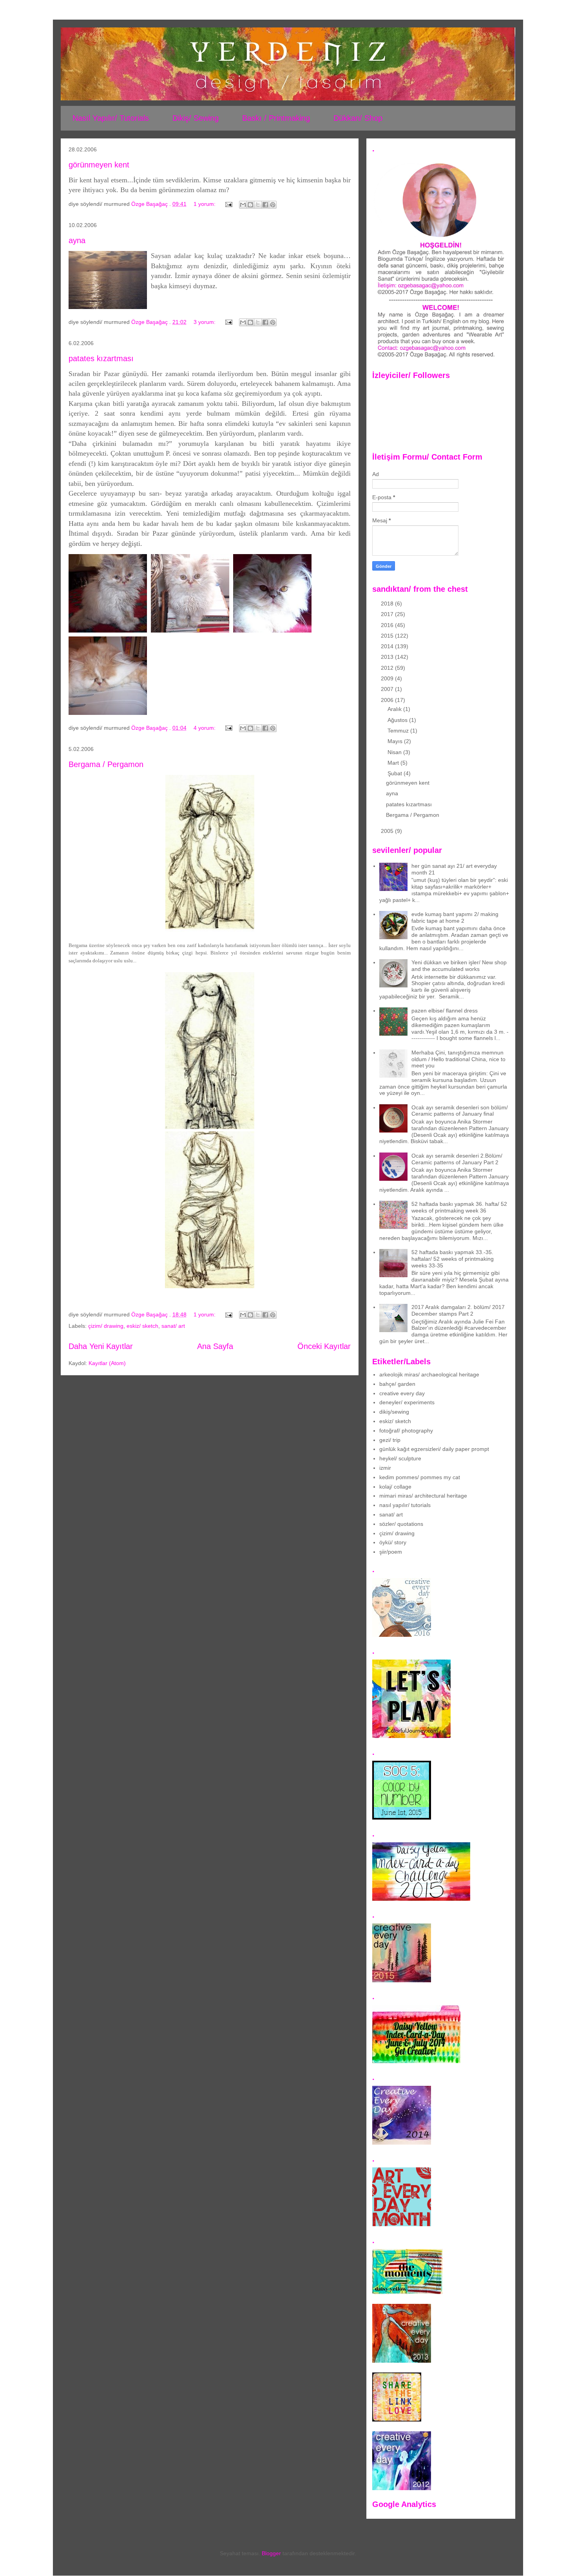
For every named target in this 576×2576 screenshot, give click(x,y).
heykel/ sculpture (400, 1458)
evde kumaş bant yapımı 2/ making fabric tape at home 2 (455, 917)
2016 (388, 625)
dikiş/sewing (394, 1412)
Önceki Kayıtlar (324, 1346)
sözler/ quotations (401, 1524)
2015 (388, 636)
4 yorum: (205, 728)
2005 (388, 831)
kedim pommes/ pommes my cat (420, 1477)
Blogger (271, 2553)
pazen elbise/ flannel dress (445, 1011)
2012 (388, 668)
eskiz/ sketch (142, 1326)
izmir (385, 1468)
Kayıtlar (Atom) (107, 1363)
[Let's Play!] (411, 1736)
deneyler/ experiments (407, 1402)
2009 (388, 678)
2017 (388, 614)
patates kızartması (101, 358)
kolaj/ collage (395, 1487)
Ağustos (398, 720)
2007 (388, 689)
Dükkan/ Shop (358, 118)
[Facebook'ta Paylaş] (265, 205)
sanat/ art (173, 1326)
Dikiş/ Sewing (196, 118)
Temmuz (399, 731)
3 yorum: (205, 322)
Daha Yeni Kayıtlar (101, 1346)
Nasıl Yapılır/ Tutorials (111, 118)
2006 (388, 700)
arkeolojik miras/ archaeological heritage (429, 1374)
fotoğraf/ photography (406, 1431)
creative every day (402, 1393)
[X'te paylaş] (258, 205)
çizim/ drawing (106, 1326)
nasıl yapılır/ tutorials (405, 1505)
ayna (77, 240)
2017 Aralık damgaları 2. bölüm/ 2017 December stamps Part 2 (458, 1310)
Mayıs (396, 741)
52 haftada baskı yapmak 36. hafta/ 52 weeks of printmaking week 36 (459, 1207)
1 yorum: (205, 204)
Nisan (395, 752)
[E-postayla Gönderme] (228, 204)
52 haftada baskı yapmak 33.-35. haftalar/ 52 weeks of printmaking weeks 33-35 (453, 1259)
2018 (388, 604)
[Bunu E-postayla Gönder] (243, 205)
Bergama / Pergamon (106, 764)
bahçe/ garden (397, 1384)
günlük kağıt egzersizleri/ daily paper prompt (434, 1449)
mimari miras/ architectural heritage (423, 1496)
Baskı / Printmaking (276, 118)
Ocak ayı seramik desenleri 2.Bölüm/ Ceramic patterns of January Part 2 (457, 1159)
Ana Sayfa (215, 1346)
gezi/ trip (390, 1440)
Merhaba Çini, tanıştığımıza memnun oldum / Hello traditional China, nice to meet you (458, 1059)
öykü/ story (393, 1542)
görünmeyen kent (99, 165)
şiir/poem (391, 1552)
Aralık (395, 709)
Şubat (396, 773)
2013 (388, 657)
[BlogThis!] (250, 205)
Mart (394, 763)
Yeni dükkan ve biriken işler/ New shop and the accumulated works (459, 966)
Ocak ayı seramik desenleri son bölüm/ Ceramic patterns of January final (460, 1111)
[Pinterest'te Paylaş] (273, 205)
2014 (388, 646)
